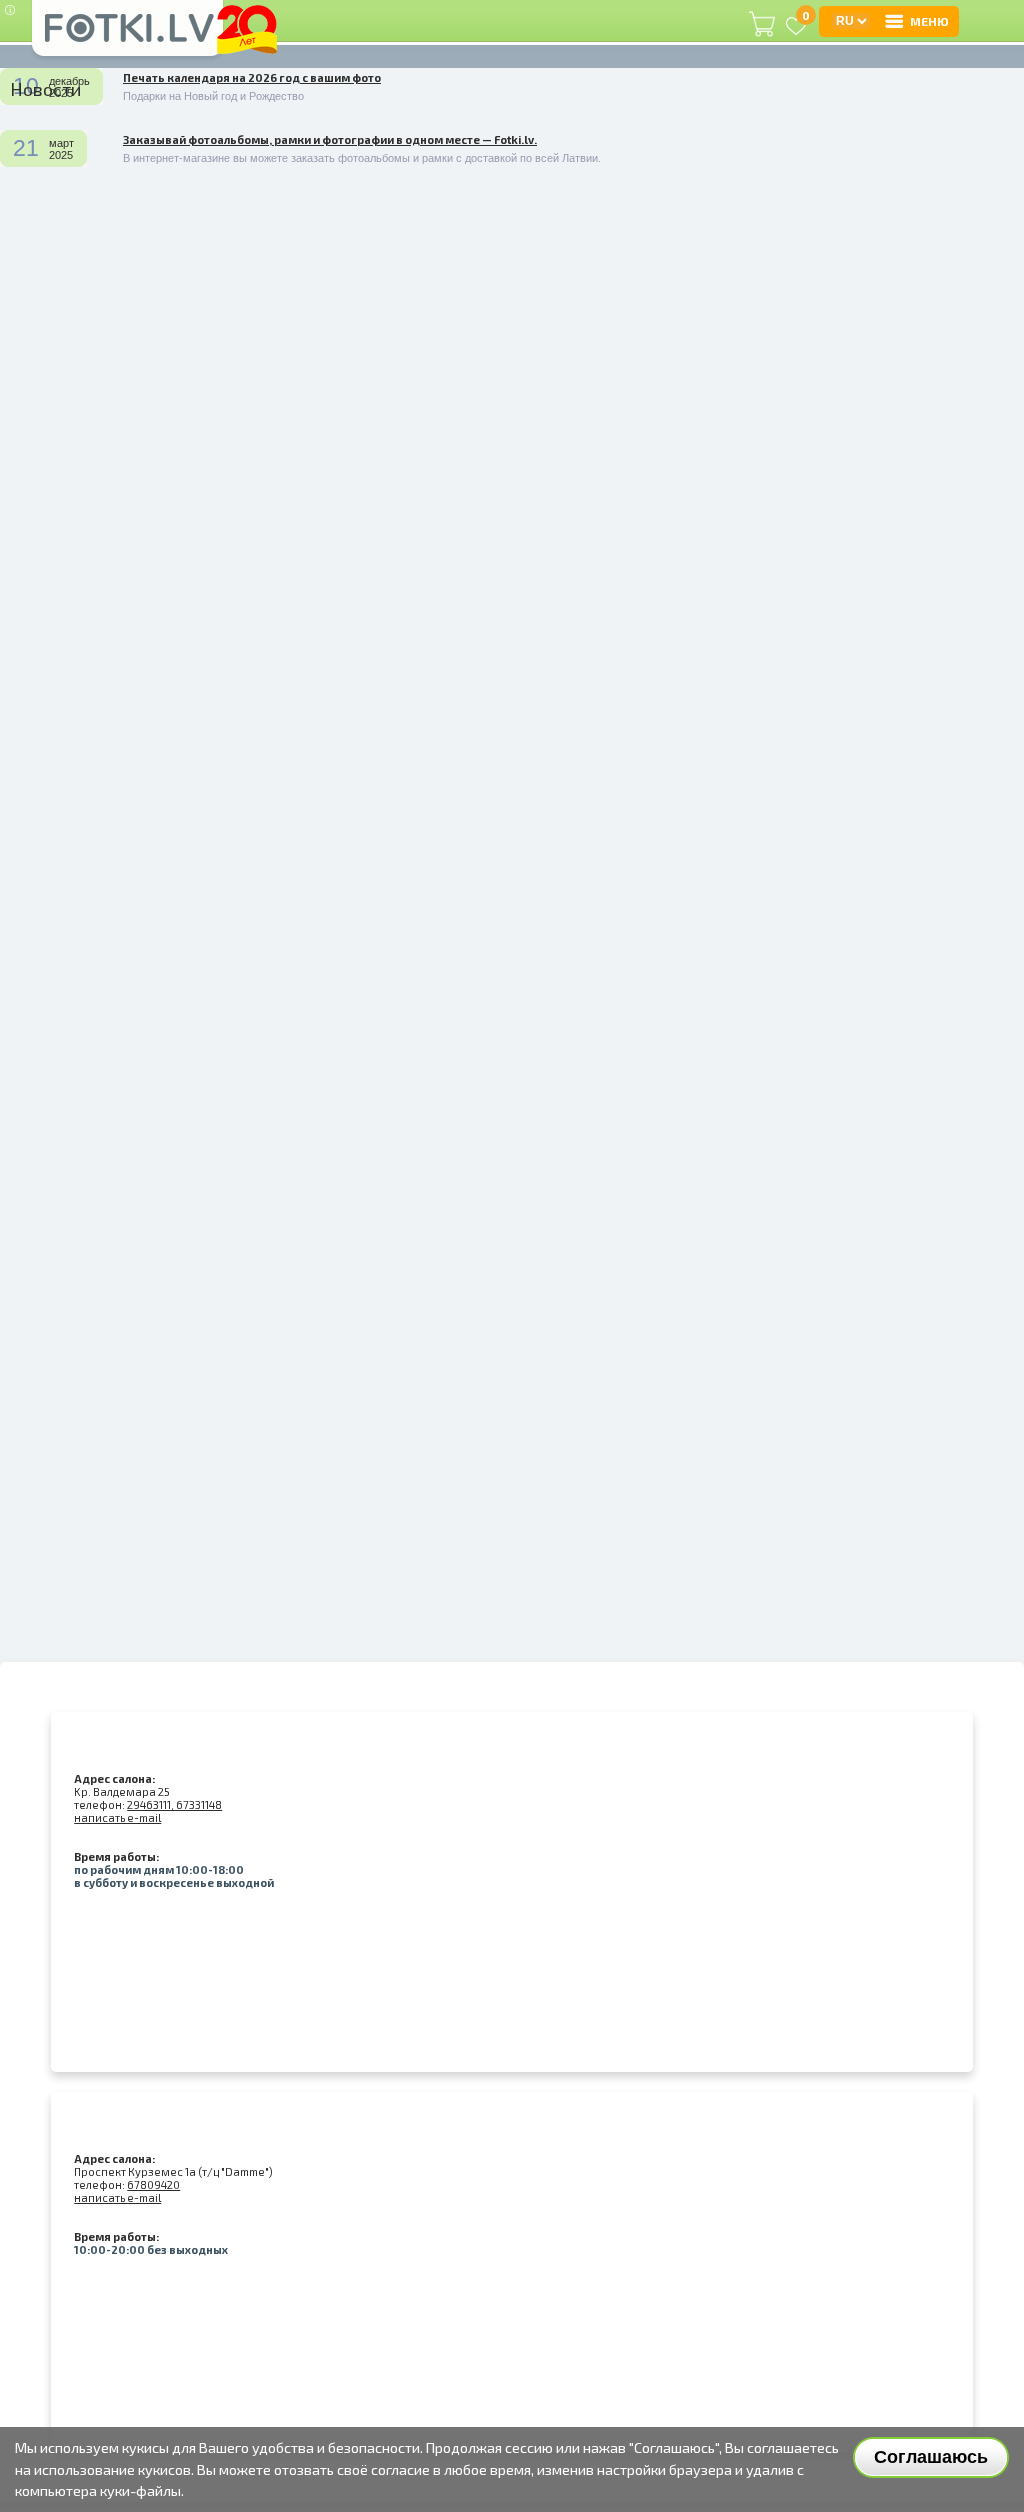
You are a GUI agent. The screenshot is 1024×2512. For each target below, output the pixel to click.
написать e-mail (117, 1817)
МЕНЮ (929, 21)
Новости (45, 89)
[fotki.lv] (127, 37)
